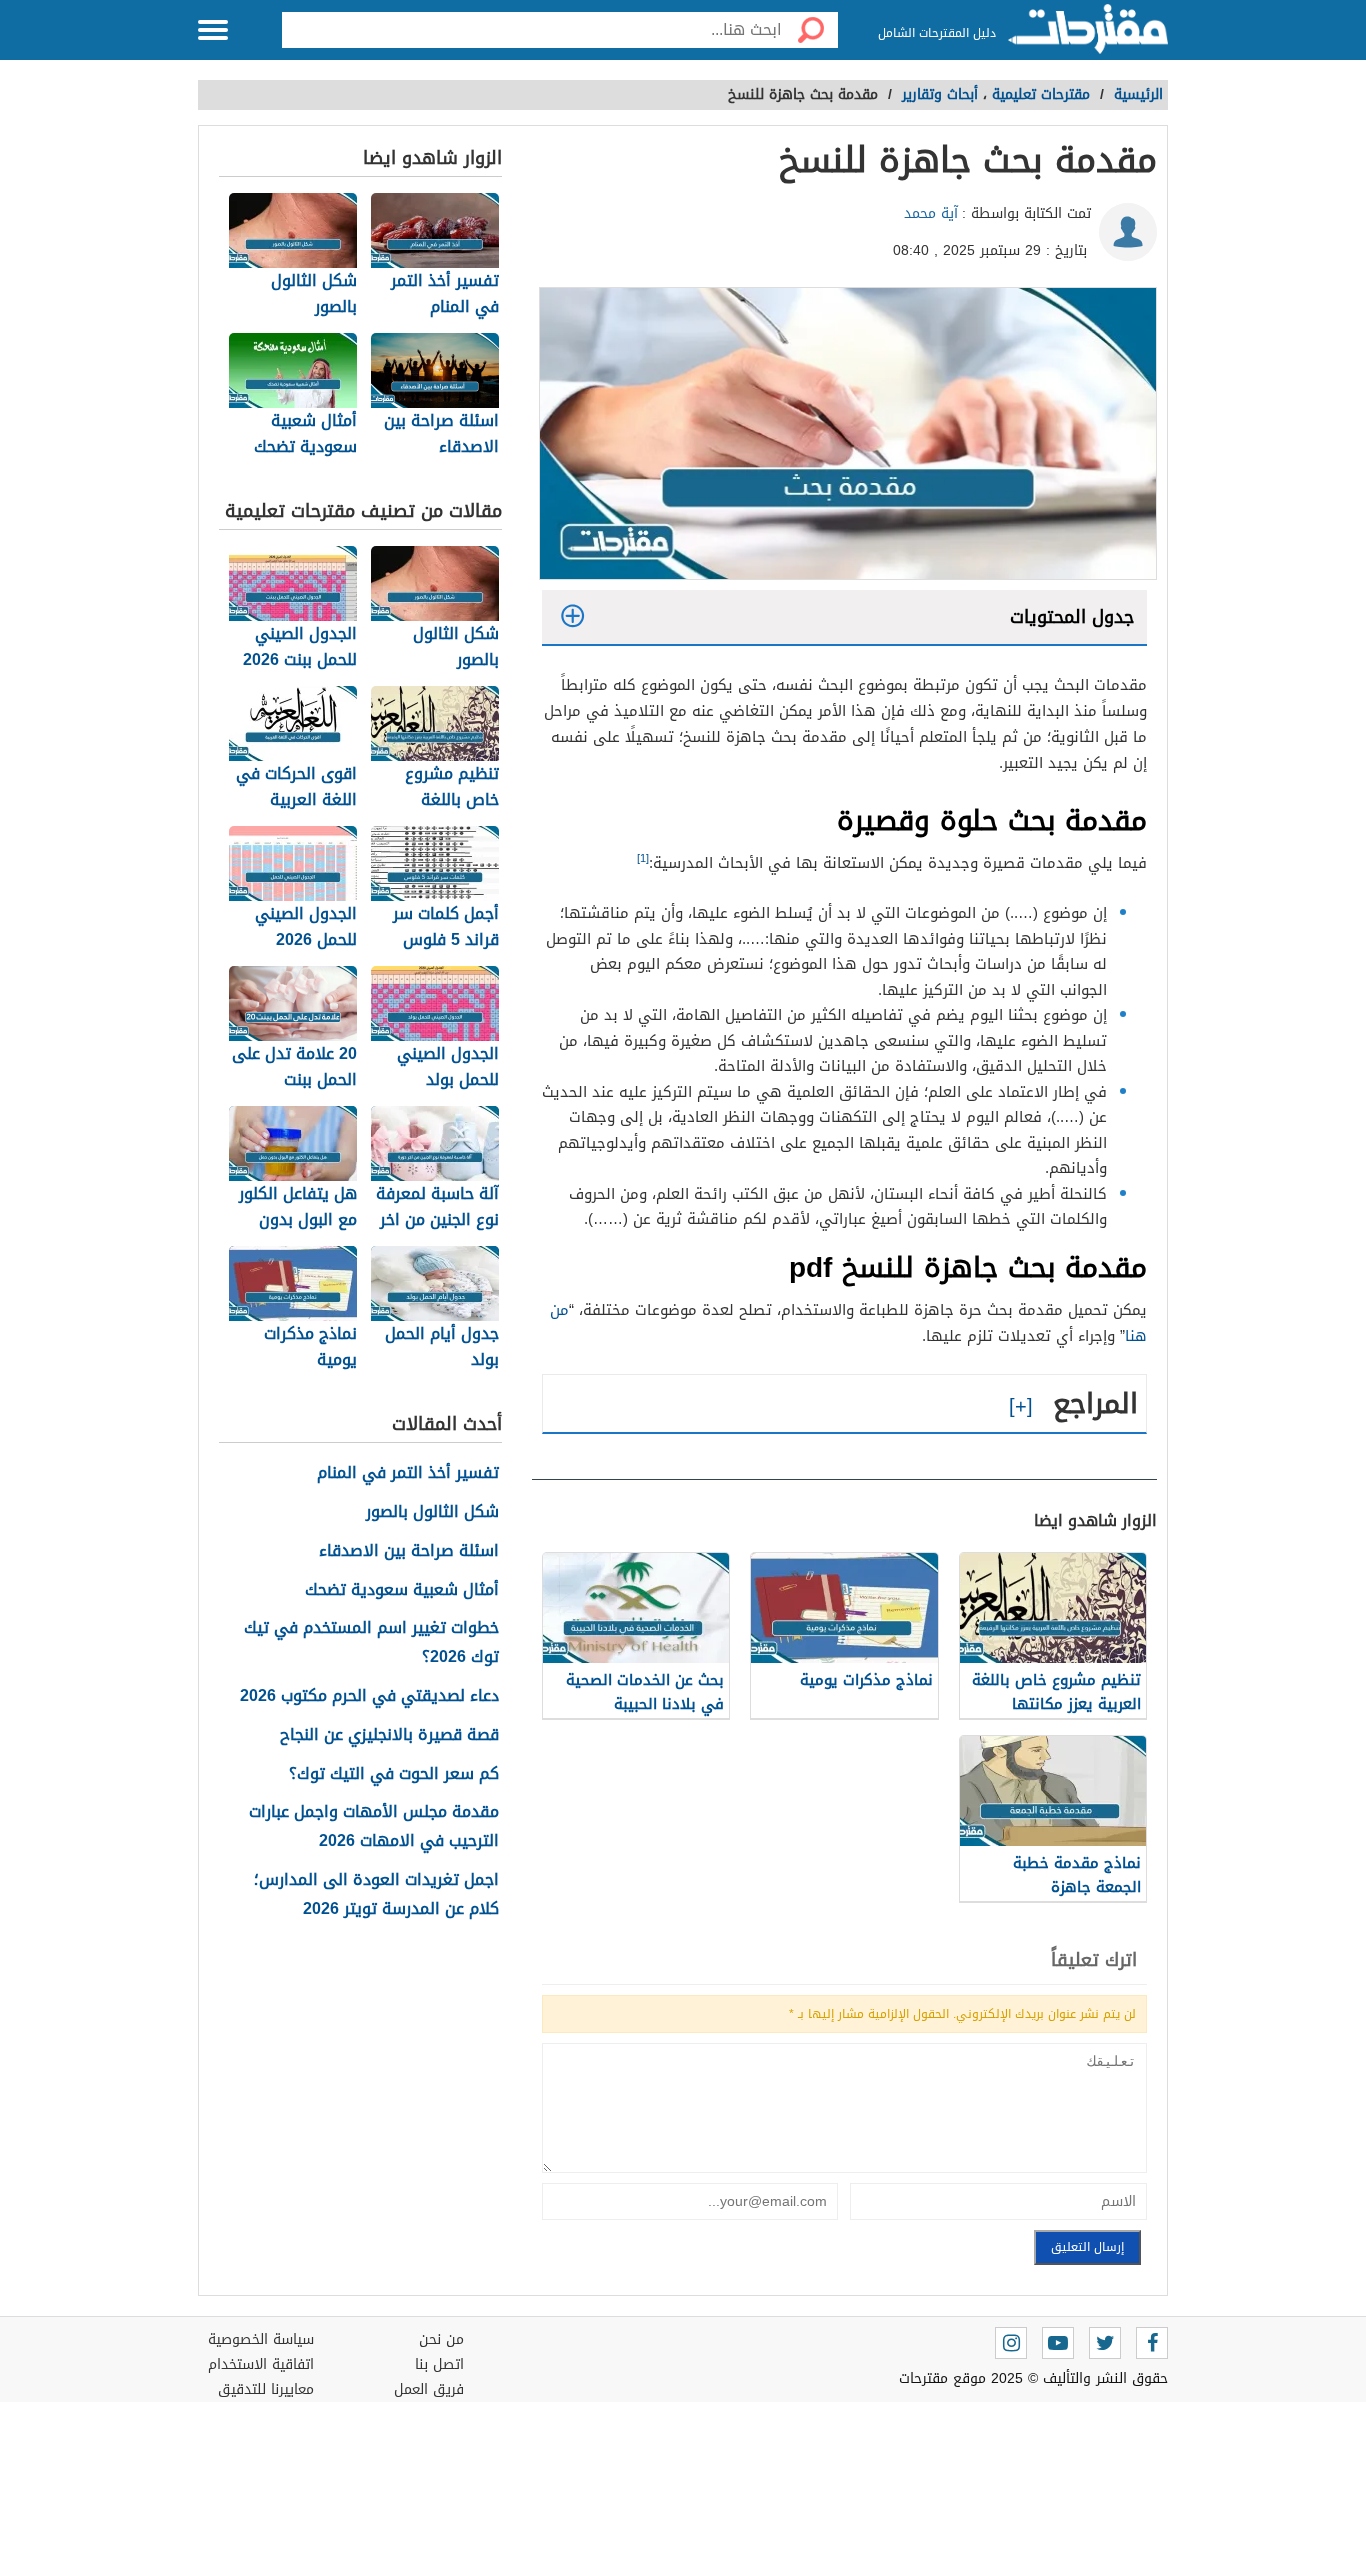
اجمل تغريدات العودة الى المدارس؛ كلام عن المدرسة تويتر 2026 (376, 1895)
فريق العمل (429, 2389)
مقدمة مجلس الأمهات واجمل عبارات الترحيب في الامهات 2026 (374, 1827)
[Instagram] (1011, 2343)
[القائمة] (213, 30)
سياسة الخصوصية (261, 2339)
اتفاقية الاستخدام (261, 2364)
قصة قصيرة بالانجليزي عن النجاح (389, 1735)
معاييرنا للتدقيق (266, 2389)
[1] (643, 858)
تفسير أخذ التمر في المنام (408, 1473)
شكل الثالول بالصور (432, 1512)
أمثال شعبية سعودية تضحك (402, 1590)
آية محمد (931, 213)
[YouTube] (1058, 2343)
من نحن (441, 2339)
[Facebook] (1152, 2343)
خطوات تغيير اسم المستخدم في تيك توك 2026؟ (371, 1643)
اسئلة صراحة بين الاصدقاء (409, 1551)
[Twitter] (1105, 2343)
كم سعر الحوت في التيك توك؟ (394, 1774)
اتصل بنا (439, 2364)
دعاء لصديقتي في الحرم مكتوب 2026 (369, 1696)
